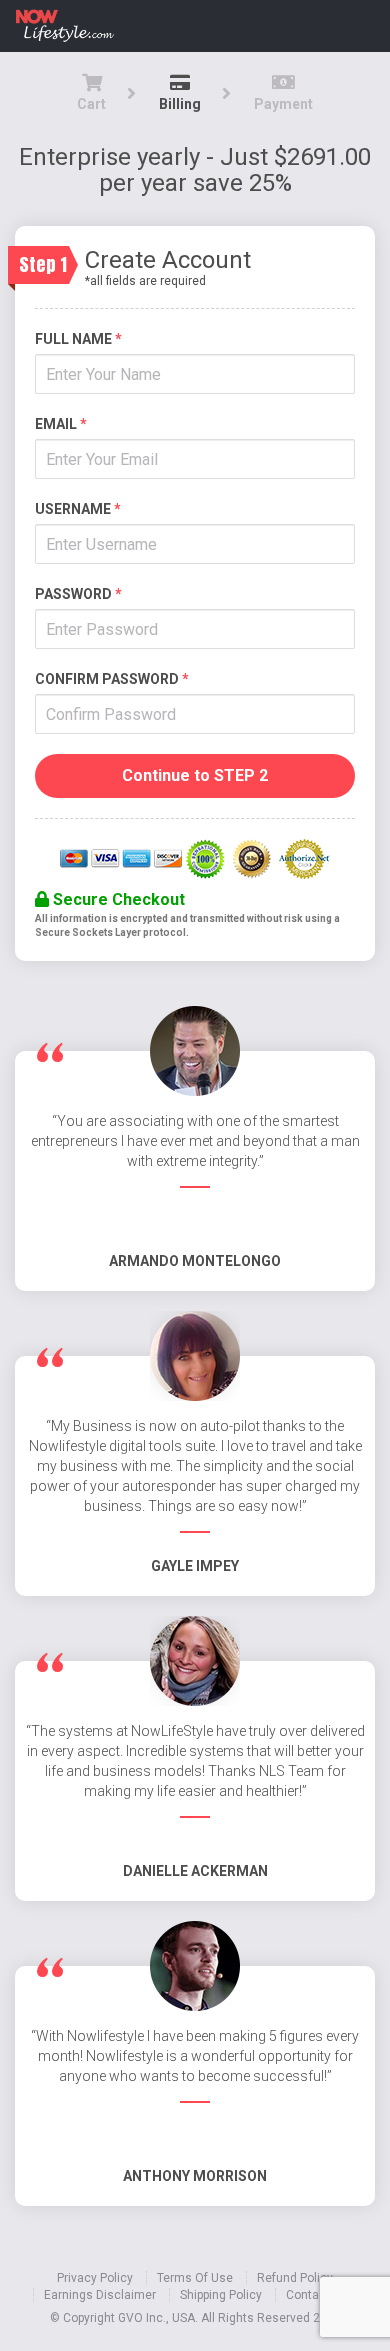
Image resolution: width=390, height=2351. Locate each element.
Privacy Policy (95, 2278)
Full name (78, 339)
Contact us (316, 2295)
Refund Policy (295, 2278)
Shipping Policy (221, 2295)
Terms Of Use (195, 2278)
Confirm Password (112, 679)
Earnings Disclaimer (100, 2295)
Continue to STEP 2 (195, 775)
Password (78, 594)
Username (78, 509)
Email (61, 424)
